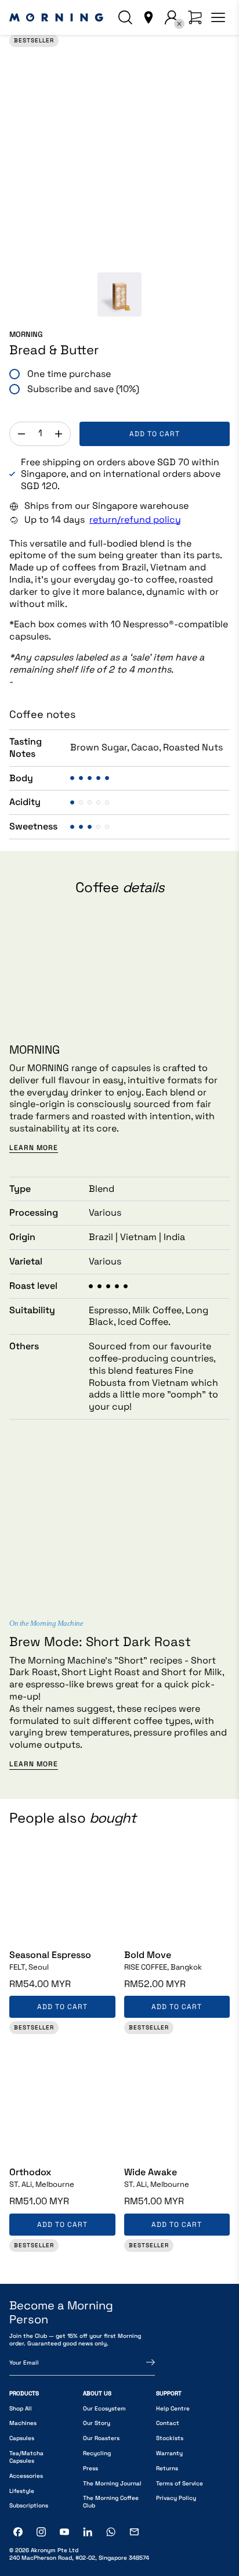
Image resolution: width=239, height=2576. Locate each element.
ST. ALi (42, 2185)
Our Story (97, 2423)
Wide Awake (151, 2172)
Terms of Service (180, 2483)
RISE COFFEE (163, 1967)
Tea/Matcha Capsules (26, 2457)
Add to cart (155, 434)
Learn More (34, 1148)
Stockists (170, 2438)
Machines (23, 2423)
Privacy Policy (176, 2498)
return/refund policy (135, 520)
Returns (167, 2468)
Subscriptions (29, 2505)
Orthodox (30, 2172)
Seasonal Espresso (50, 1955)
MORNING (26, 335)
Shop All (21, 2408)
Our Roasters (101, 2438)
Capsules (22, 2438)
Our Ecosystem (104, 2408)
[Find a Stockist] (149, 17)
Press (90, 2468)
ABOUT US (97, 2393)
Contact (168, 2423)
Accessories (26, 2476)
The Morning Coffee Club (111, 2502)
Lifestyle (22, 2491)
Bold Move (148, 1955)
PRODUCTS (24, 2393)
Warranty (169, 2453)
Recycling (97, 2453)
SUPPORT (169, 2393)
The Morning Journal (112, 2483)
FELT (29, 1967)
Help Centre (173, 2408)
